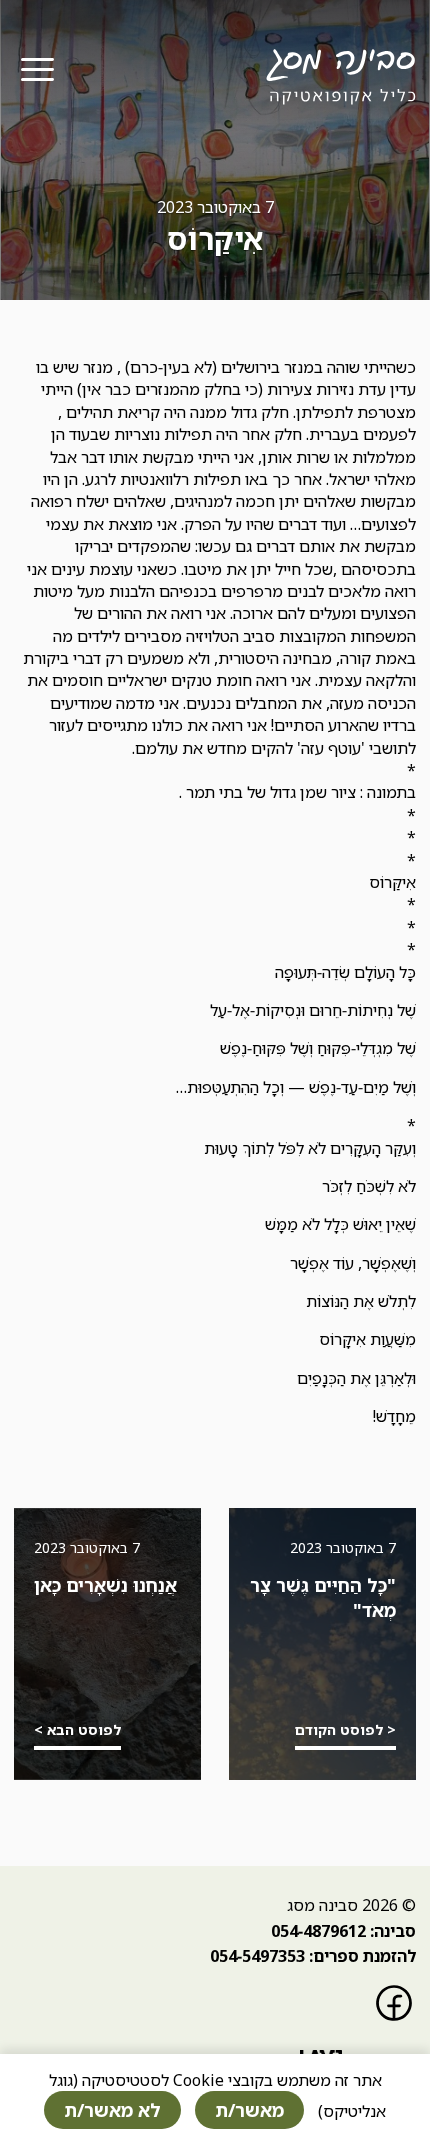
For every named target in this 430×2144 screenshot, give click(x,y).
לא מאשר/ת (112, 2110)
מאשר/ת (249, 2110)
